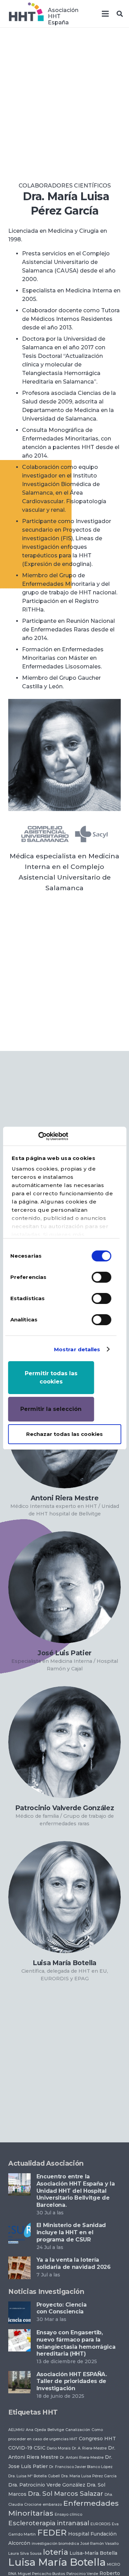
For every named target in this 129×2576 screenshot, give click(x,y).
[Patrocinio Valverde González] (64, 1742)
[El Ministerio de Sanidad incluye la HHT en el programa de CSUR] (19, 2226)
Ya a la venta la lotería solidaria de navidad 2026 (74, 2263)
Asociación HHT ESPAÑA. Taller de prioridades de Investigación (72, 2381)
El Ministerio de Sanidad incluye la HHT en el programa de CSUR (71, 2232)
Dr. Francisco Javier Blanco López (81, 2467)
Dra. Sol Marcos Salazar (66, 2494)
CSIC (40, 2448)
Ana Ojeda (36, 2430)
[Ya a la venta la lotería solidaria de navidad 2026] (19, 2261)
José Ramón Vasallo (100, 2544)
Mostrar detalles (77, 1349)
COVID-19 (20, 2448)
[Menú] (105, 14)
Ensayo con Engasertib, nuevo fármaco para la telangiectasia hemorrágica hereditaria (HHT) (76, 2343)
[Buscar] (120, 14)
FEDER (52, 2533)
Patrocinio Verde (82, 2574)
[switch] (101, 1277)
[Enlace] (26, 14)
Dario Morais (59, 2448)
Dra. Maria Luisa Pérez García (89, 2476)
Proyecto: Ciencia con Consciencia (62, 2308)
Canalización (78, 2430)
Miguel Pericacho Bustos (41, 2574)
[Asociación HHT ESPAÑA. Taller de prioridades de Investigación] (19, 2375)
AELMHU (16, 2430)
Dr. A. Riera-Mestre (89, 2448)
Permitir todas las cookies (51, 1377)
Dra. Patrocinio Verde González (47, 2485)
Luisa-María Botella (93, 2553)
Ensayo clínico (68, 2514)
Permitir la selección (51, 1409)
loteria (56, 2552)
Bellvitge (56, 2430)
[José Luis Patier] (64, 1587)
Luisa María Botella (57, 2562)
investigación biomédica (55, 2544)
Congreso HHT (97, 2439)
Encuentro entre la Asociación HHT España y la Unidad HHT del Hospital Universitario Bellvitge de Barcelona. (76, 2191)
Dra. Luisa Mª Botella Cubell (34, 2476)
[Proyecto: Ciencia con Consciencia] (19, 2306)
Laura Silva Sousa (25, 2554)
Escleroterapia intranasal (49, 2523)
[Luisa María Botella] (64, 1897)
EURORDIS (100, 2524)
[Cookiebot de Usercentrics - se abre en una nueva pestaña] (38, 1136)
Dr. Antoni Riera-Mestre (82, 2458)
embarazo (52, 2505)
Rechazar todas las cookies (64, 1434)
